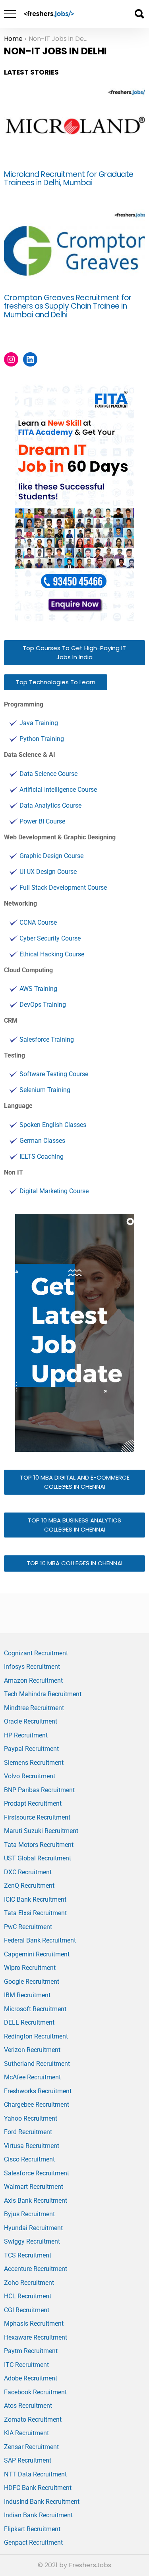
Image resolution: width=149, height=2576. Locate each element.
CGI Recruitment (27, 2310)
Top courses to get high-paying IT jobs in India (74, 653)
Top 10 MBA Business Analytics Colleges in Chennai (74, 1525)
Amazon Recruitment (33, 1681)
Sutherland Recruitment (37, 2064)
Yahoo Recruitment (31, 2118)
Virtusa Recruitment (32, 2146)
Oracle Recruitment (31, 1721)
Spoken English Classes (53, 1125)
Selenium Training (45, 1090)
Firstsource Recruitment (37, 1817)
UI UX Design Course (48, 872)
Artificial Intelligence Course (58, 790)
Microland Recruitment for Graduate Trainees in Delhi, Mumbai (69, 179)
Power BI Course (42, 821)
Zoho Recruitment (29, 2283)
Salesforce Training (47, 1039)
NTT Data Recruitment (35, 2474)
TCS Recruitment (28, 2255)
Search (139, 14)
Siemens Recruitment (34, 1763)
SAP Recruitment (28, 2460)
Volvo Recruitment (30, 1776)
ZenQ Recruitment (29, 1886)
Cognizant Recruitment (36, 1653)
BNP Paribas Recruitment (39, 1790)
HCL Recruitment (28, 2296)
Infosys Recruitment (32, 1667)
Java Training (39, 723)
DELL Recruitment (29, 2022)
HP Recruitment (26, 1735)
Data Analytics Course (50, 805)
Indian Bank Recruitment (38, 2515)
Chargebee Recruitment (37, 2105)
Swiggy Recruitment (32, 2241)
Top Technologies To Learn (56, 682)
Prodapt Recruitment (33, 1803)
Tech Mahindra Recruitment (43, 1694)
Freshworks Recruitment (38, 2091)
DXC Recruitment (28, 1872)
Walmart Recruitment (34, 2187)
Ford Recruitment (28, 2132)
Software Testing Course (54, 1074)
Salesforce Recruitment (37, 2173)
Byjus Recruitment (29, 2214)
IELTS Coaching (42, 1157)
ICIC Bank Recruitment (35, 1899)
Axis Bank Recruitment (36, 2201)
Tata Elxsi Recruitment (35, 1913)
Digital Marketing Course (54, 1191)
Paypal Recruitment (31, 1749)
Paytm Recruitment (31, 2351)
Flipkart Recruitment (32, 2529)
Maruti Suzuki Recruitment (41, 1831)
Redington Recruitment (36, 2036)
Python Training (42, 739)
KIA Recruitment (26, 2433)
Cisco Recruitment (29, 2159)
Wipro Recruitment (30, 1968)
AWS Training (38, 989)
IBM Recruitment (27, 1995)
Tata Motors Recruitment (39, 1845)
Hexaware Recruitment (36, 2337)
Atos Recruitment (28, 2406)
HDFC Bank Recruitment (38, 2488)
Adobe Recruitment (31, 2378)
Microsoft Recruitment (35, 2009)
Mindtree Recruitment (34, 1708)
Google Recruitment (32, 1982)
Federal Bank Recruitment (40, 1940)
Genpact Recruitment (33, 2542)
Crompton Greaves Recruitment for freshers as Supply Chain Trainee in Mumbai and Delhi (68, 306)
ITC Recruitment (26, 2365)
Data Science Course (48, 774)
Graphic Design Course (51, 856)
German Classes (42, 1141)
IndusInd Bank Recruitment (42, 2502)
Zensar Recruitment (31, 2447)
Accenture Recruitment (36, 2269)
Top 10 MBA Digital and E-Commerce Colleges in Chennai (75, 1482)
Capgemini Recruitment (37, 1954)
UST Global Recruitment (38, 1858)
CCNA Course (38, 922)
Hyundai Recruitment (33, 2228)
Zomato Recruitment (33, 2420)
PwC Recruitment (28, 1927)
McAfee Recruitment (32, 2077)
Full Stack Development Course (63, 888)
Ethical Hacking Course (52, 954)
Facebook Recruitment (35, 2392)
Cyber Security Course (50, 938)
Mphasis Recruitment (34, 2324)
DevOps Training (43, 1005)
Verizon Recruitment (32, 2050)
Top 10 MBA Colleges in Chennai (74, 1563)
